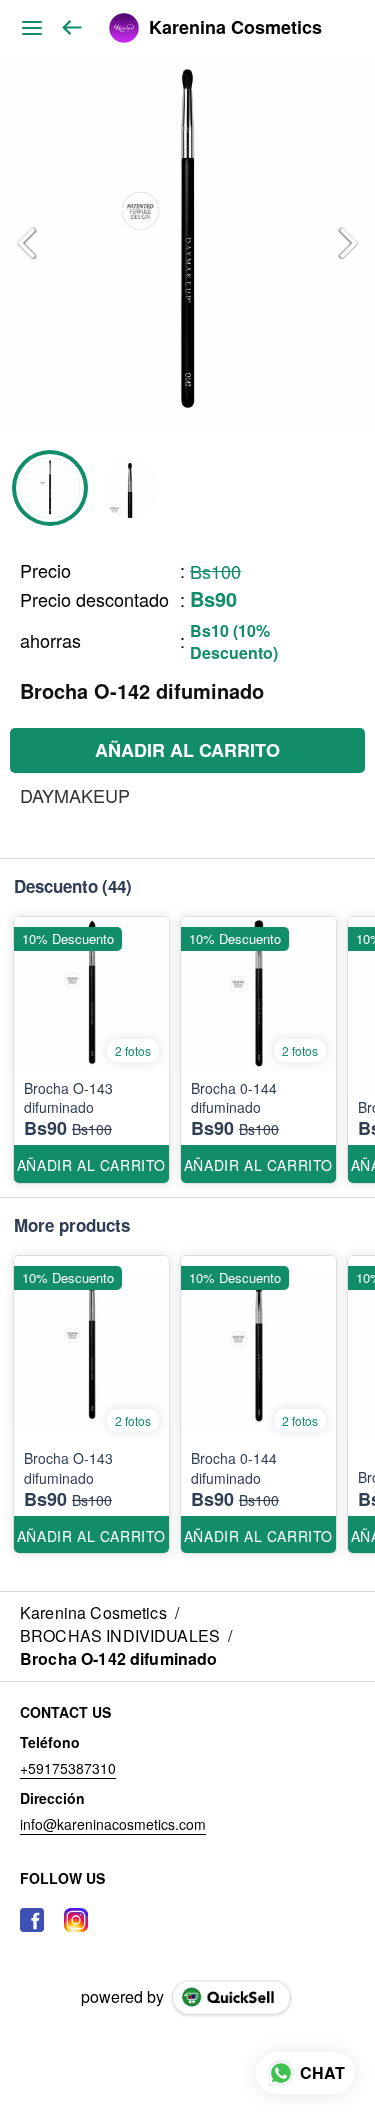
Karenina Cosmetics (235, 28)
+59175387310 (68, 1768)
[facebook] (32, 1920)
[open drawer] (32, 28)
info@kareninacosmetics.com (113, 1824)
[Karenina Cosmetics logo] (124, 28)
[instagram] (76, 1920)
